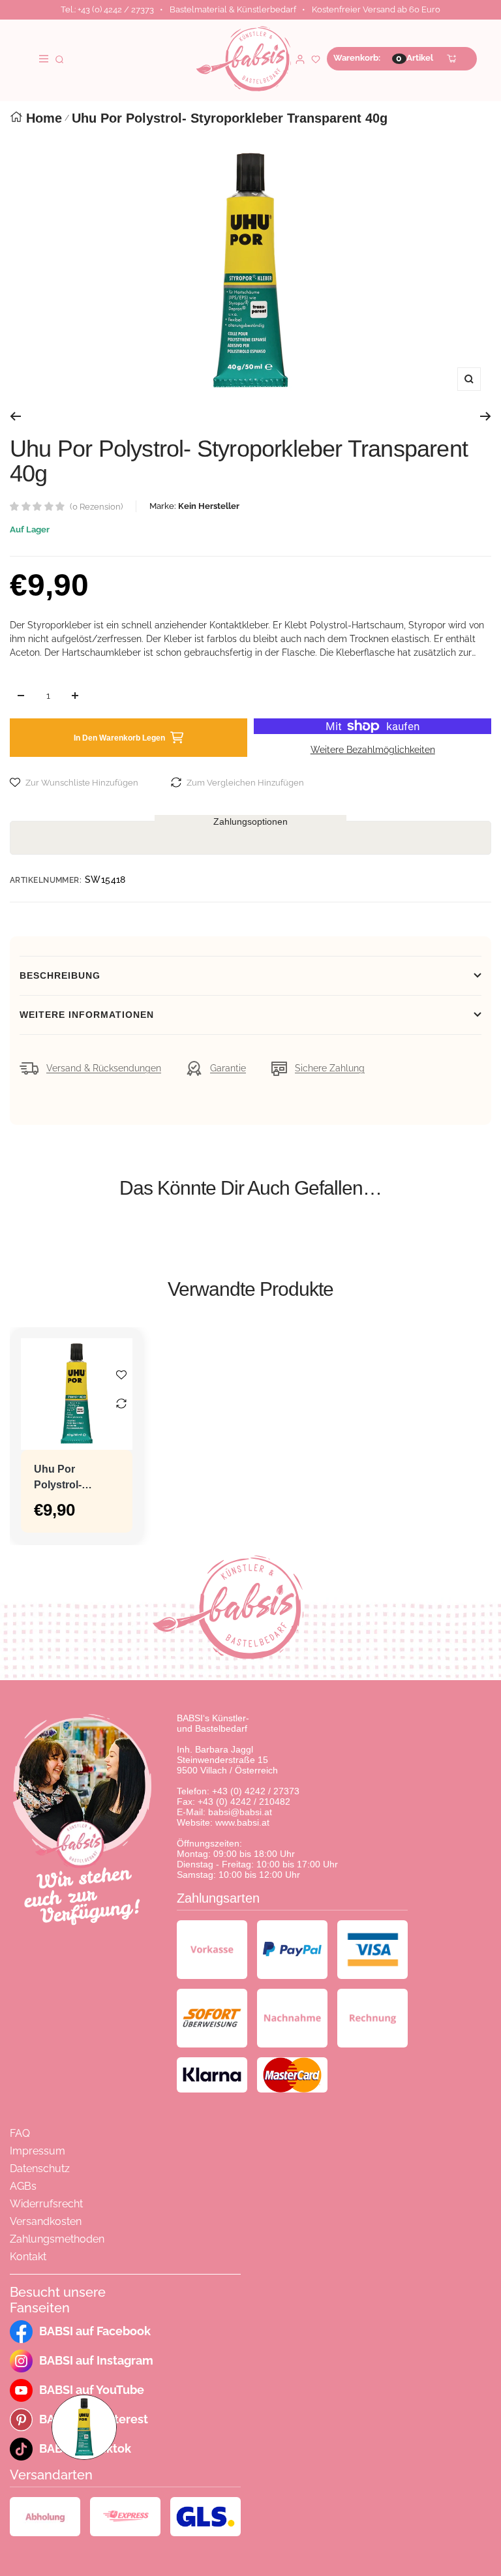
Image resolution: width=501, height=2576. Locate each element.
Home (44, 118)
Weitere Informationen (87, 1015)
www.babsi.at (242, 1822)
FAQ (20, 2133)
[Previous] (15, 416)
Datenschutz (40, 2169)
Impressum (38, 2151)
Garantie (228, 1068)
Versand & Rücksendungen (104, 1068)
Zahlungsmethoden (57, 2239)
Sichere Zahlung (330, 1068)
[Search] (59, 58)
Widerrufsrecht (46, 2204)
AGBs (23, 2186)
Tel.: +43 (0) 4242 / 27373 (107, 9)
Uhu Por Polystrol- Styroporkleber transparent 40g (74, 1478)
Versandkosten (46, 2221)
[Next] (486, 416)
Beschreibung (60, 975)
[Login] (300, 58)
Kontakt (28, 2257)
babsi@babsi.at (240, 1812)
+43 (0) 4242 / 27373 (256, 1791)
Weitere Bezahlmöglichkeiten (373, 750)
